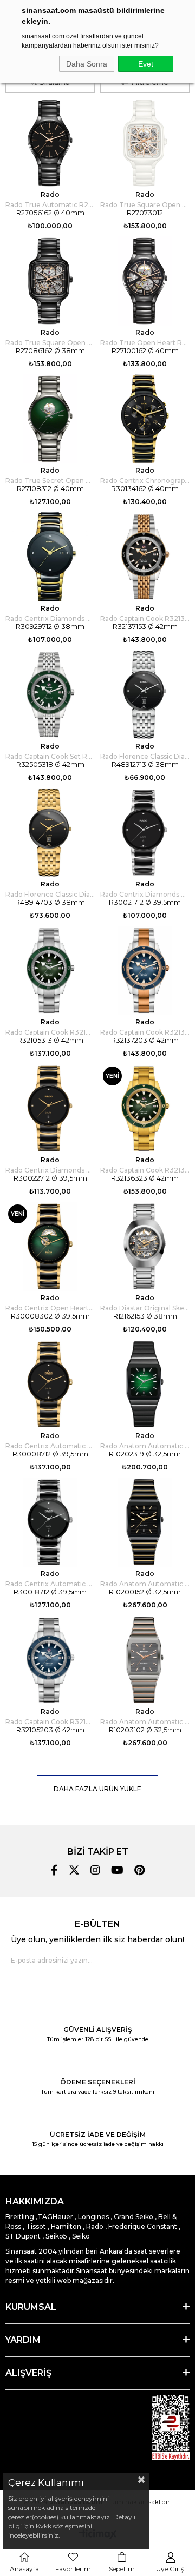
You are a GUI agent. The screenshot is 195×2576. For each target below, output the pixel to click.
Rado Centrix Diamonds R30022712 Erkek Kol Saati (50, 1170)
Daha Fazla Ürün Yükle (97, 1789)
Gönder (175, 1961)
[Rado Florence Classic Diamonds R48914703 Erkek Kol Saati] (50, 833)
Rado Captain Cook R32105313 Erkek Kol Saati (50, 1032)
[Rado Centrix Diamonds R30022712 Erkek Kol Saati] (50, 1108)
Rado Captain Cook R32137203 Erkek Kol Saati (145, 1032)
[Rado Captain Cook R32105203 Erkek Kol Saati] (50, 1660)
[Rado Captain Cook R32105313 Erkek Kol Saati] (50, 971)
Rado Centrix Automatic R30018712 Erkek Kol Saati (50, 1584)
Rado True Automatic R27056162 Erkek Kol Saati (50, 205)
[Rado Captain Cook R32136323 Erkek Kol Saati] (145, 1108)
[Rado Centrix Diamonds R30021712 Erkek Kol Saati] (145, 833)
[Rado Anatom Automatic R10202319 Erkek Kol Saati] (145, 1384)
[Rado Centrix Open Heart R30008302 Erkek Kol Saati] (50, 1246)
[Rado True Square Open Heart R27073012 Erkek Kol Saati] (145, 143)
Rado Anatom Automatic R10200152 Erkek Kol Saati (145, 1584)
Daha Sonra (87, 64)
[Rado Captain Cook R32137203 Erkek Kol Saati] (145, 971)
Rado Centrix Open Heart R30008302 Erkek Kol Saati (50, 1308)
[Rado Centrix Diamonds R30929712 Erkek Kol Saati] (50, 557)
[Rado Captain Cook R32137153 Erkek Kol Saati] (145, 557)
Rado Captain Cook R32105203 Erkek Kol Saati (50, 1722)
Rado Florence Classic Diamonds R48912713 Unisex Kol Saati (145, 756)
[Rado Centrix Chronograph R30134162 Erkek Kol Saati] (145, 419)
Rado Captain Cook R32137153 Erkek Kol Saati (145, 618)
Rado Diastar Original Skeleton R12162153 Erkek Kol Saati (145, 1308)
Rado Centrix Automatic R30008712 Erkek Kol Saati (50, 1446)
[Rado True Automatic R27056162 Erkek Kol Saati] (50, 143)
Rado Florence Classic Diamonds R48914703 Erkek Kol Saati (50, 894)
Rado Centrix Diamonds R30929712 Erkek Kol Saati (50, 618)
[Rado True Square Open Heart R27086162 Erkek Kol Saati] (50, 281)
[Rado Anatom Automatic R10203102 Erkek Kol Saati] (145, 1660)
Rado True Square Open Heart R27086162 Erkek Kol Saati (50, 343)
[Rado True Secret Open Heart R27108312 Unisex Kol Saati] (50, 419)
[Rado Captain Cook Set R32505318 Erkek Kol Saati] (50, 695)
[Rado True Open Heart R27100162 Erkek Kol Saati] (145, 281)
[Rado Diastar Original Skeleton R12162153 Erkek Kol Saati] (145, 1246)
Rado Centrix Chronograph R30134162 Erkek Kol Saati (145, 481)
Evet (146, 64)
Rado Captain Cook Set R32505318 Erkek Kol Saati (50, 756)
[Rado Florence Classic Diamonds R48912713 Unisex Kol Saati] (145, 695)
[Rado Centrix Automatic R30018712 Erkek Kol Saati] (50, 1522)
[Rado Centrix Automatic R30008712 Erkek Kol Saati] (50, 1384)
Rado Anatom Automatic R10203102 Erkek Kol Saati (145, 1722)
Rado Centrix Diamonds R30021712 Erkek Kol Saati (145, 894)
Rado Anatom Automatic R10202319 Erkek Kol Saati (145, 1446)
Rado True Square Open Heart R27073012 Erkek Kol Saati (145, 205)
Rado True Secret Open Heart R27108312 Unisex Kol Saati (50, 481)
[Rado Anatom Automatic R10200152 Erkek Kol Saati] (145, 1522)
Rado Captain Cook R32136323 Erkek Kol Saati (145, 1170)
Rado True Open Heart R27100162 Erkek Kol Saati (145, 343)
